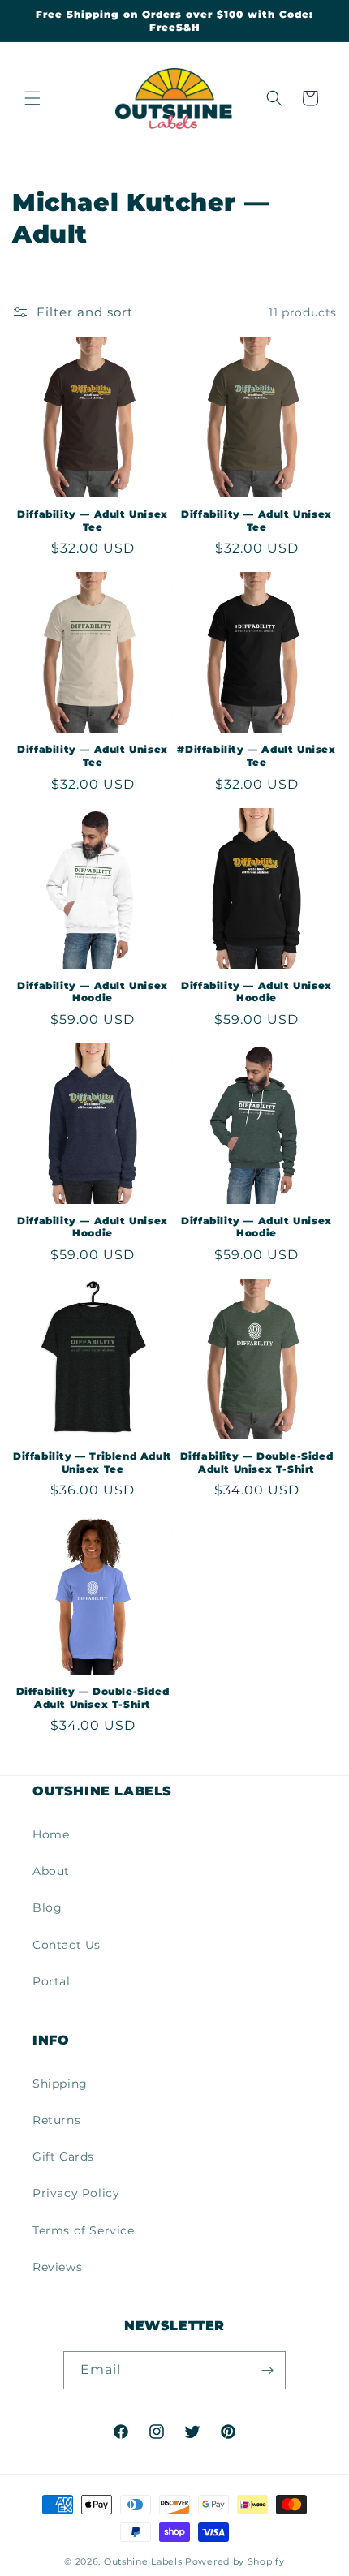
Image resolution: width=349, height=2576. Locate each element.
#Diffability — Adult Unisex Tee (256, 756)
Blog (47, 1907)
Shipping (60, 2084)
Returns (56, 2120)
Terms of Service (84, 2230)
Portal (52, 1981)
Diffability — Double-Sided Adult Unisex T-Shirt (257, 1462)
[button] (32, 98)
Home (51, 1834)
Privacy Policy (76, 2193)
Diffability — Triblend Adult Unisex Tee (93, 1462)
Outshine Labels (143, 2561)
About (51, 1871)
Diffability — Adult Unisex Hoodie (93, 992)
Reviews (57, 2267)
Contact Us (67, 1945)
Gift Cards (63, 2157)
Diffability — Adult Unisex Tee (93, 520)
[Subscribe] (267, 2370)
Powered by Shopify (235, 2561)
